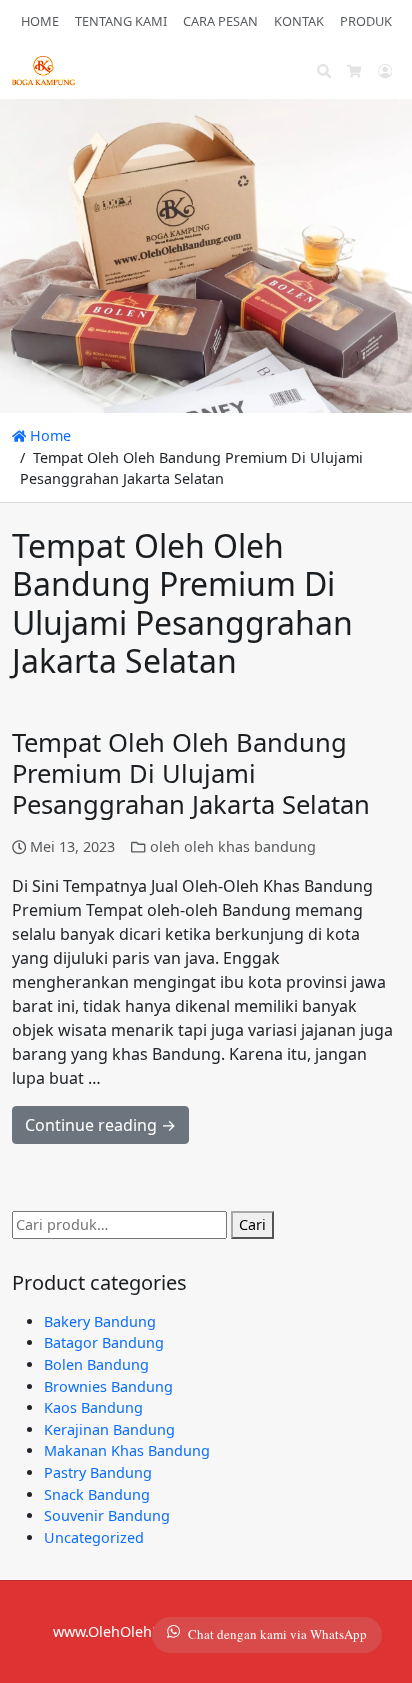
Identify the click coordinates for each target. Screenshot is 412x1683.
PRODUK (366, 21)
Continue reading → (100, 1125)
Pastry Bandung (98, 1472)
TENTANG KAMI (121, 21)
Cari (252, 1224)
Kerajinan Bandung (109, 1429)
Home (48, 435)
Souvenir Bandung (107, 1515)
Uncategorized (94, 1537)
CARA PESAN (220, 21)
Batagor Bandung (104, 1342)
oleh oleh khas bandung (233, 846)
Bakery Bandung (100, 1321)
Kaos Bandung (93, 1407)
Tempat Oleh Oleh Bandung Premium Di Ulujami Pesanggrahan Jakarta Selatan (191, 773)
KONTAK (299, 21)
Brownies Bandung (108, 1386)
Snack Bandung (97, 1494)
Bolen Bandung (96, 1364)
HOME (40, 21)
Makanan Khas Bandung (127, 1450)
